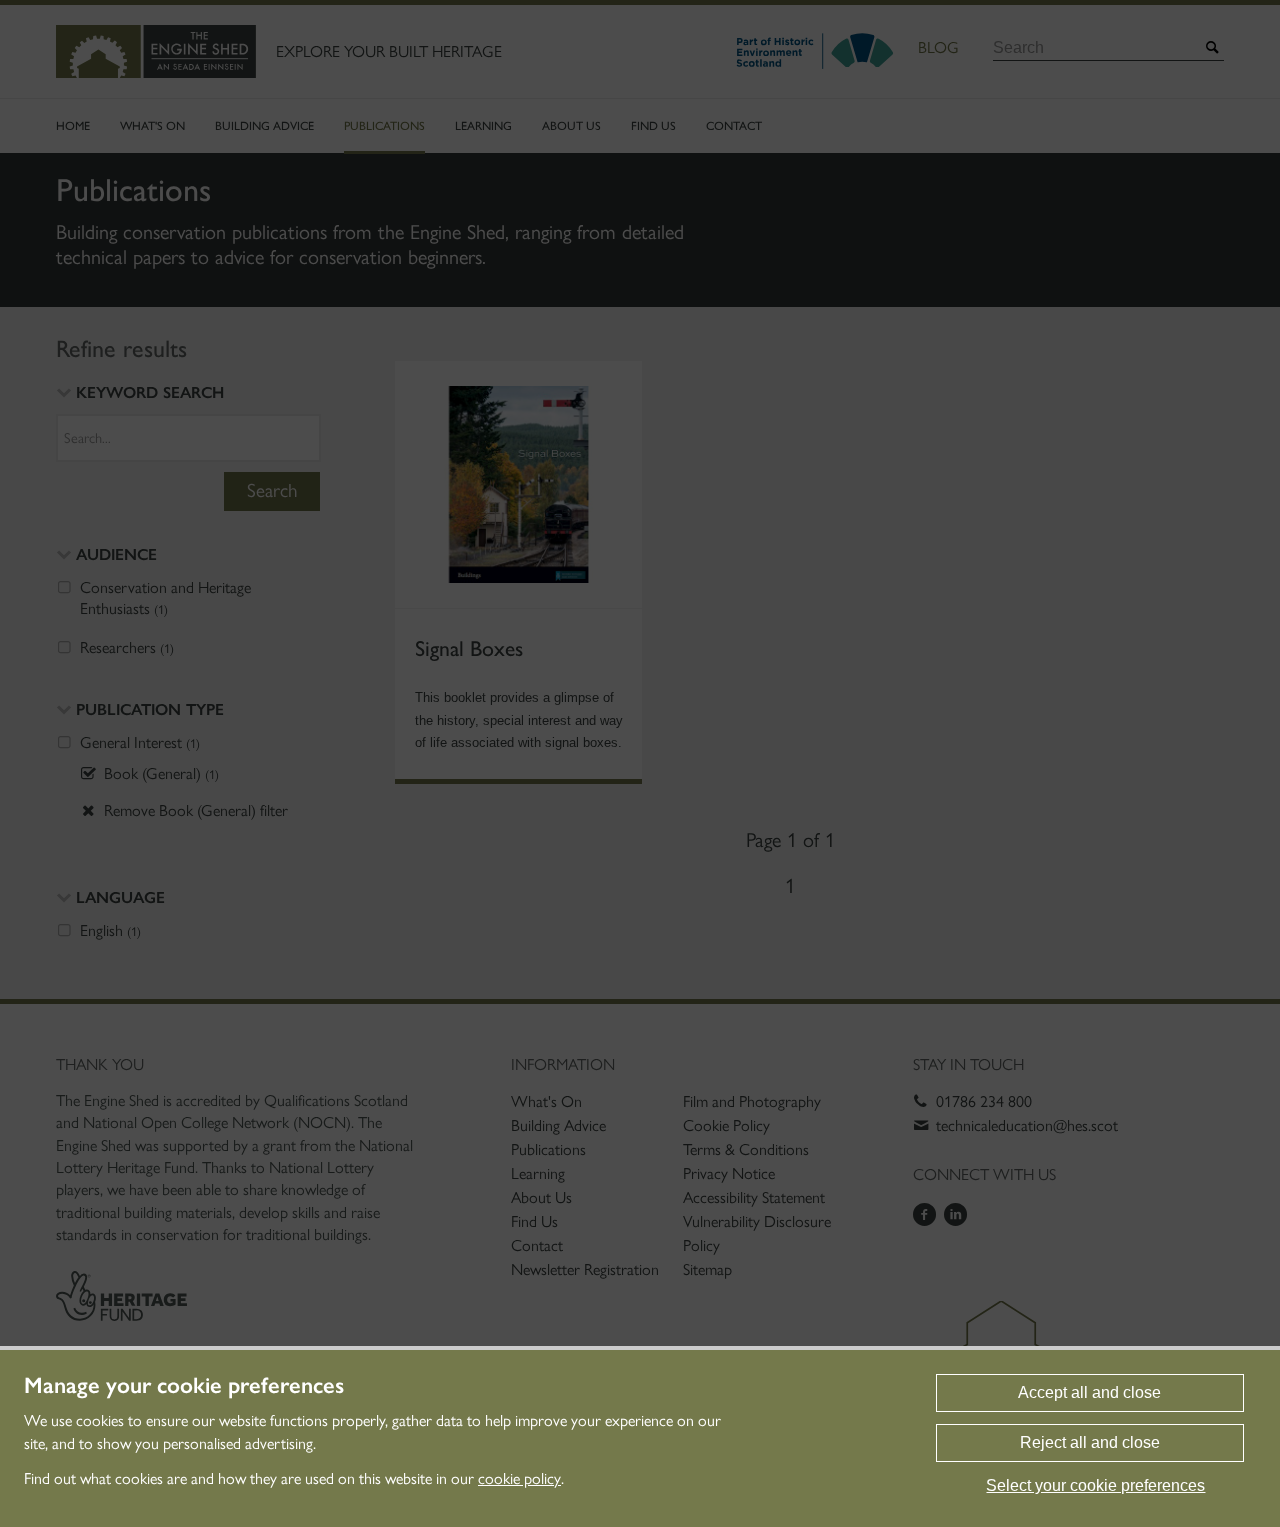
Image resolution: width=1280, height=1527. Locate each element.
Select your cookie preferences (1095, 1485)
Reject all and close (1090, 1442)
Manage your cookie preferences (184, 1386)
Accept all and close (1089, 1392)
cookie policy (519, 1478)
